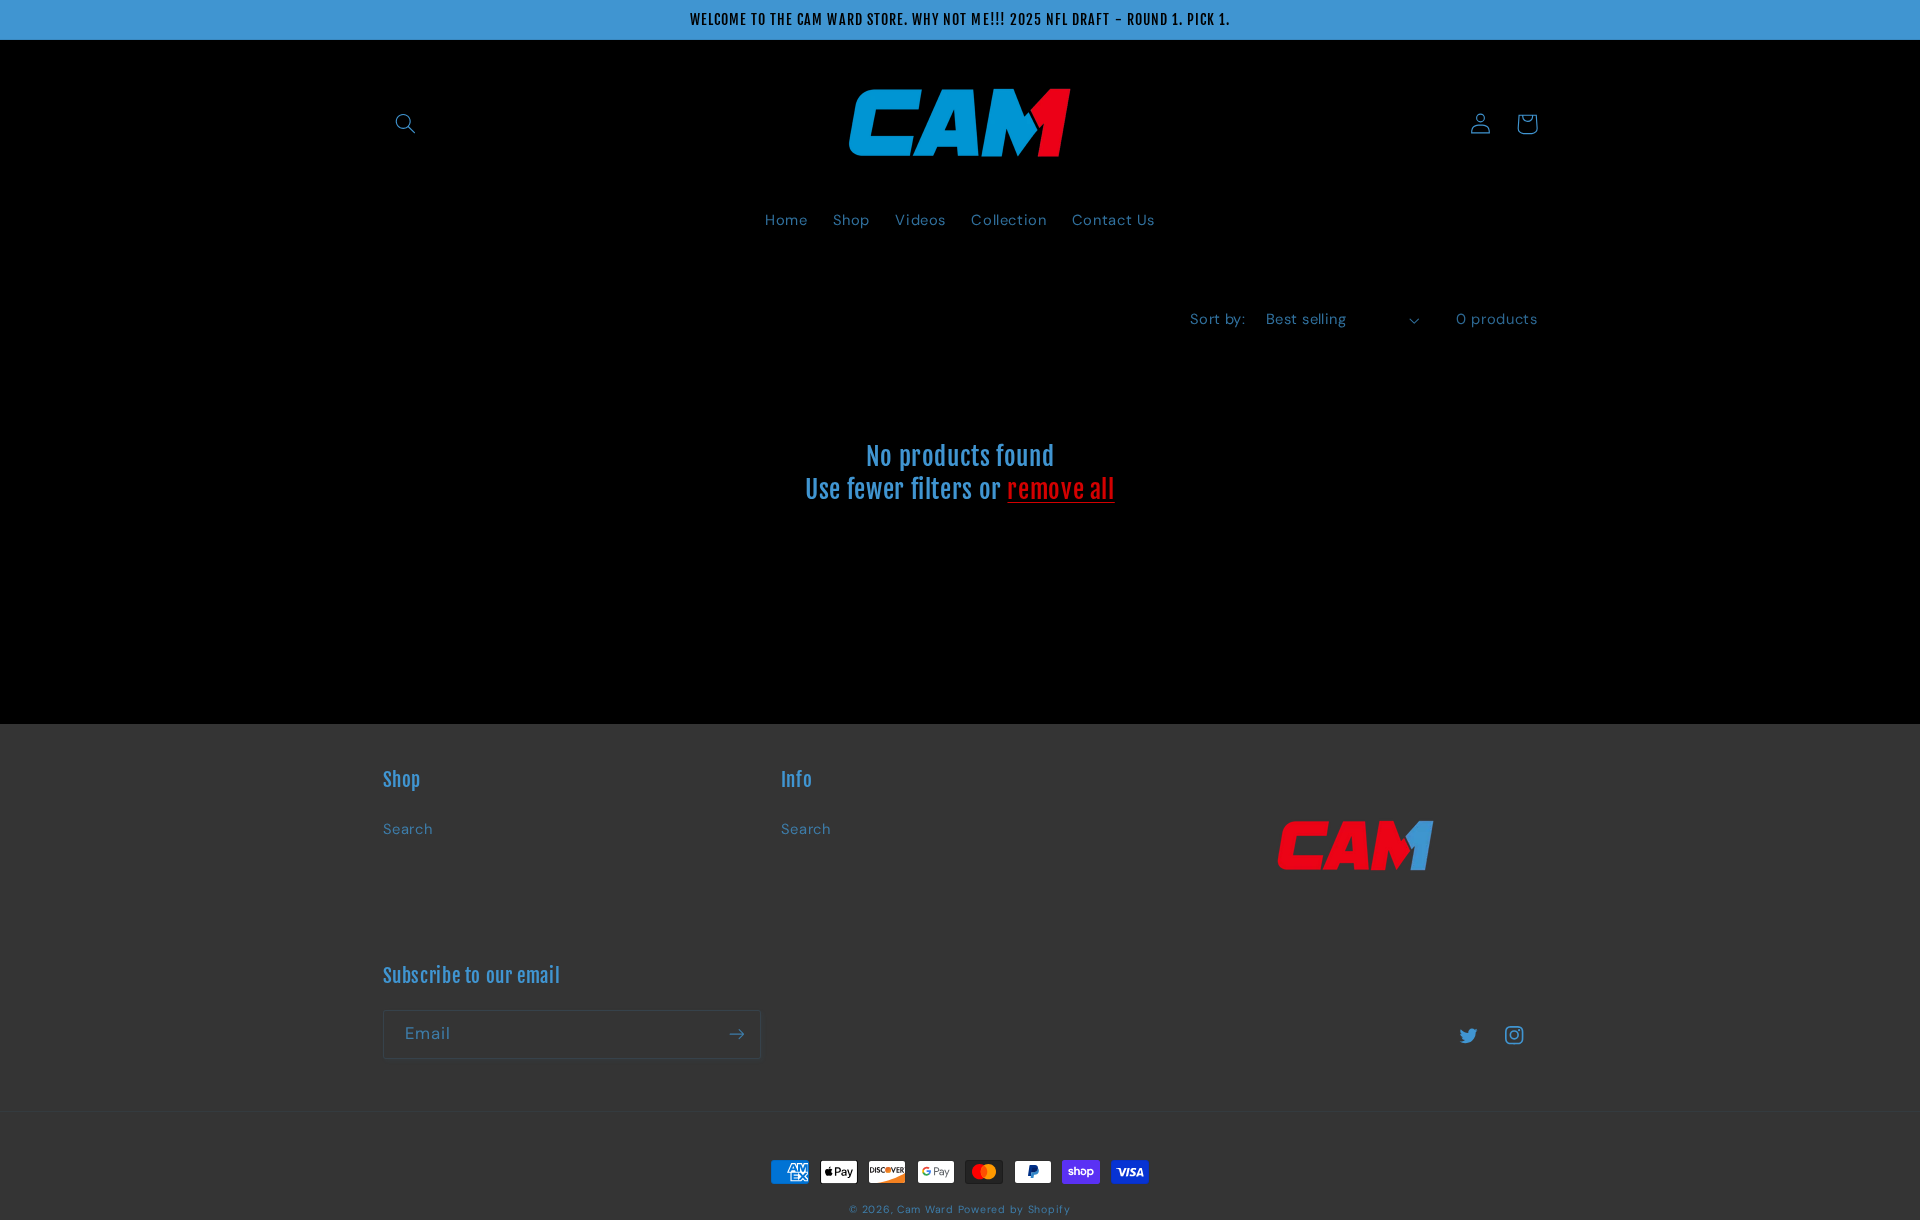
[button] (406, 124)
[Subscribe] (736, 1034)
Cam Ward (925, 1209)
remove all (1060, 489)
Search (408, 829)
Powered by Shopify (1014, 1209)
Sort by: (1217, 319)
